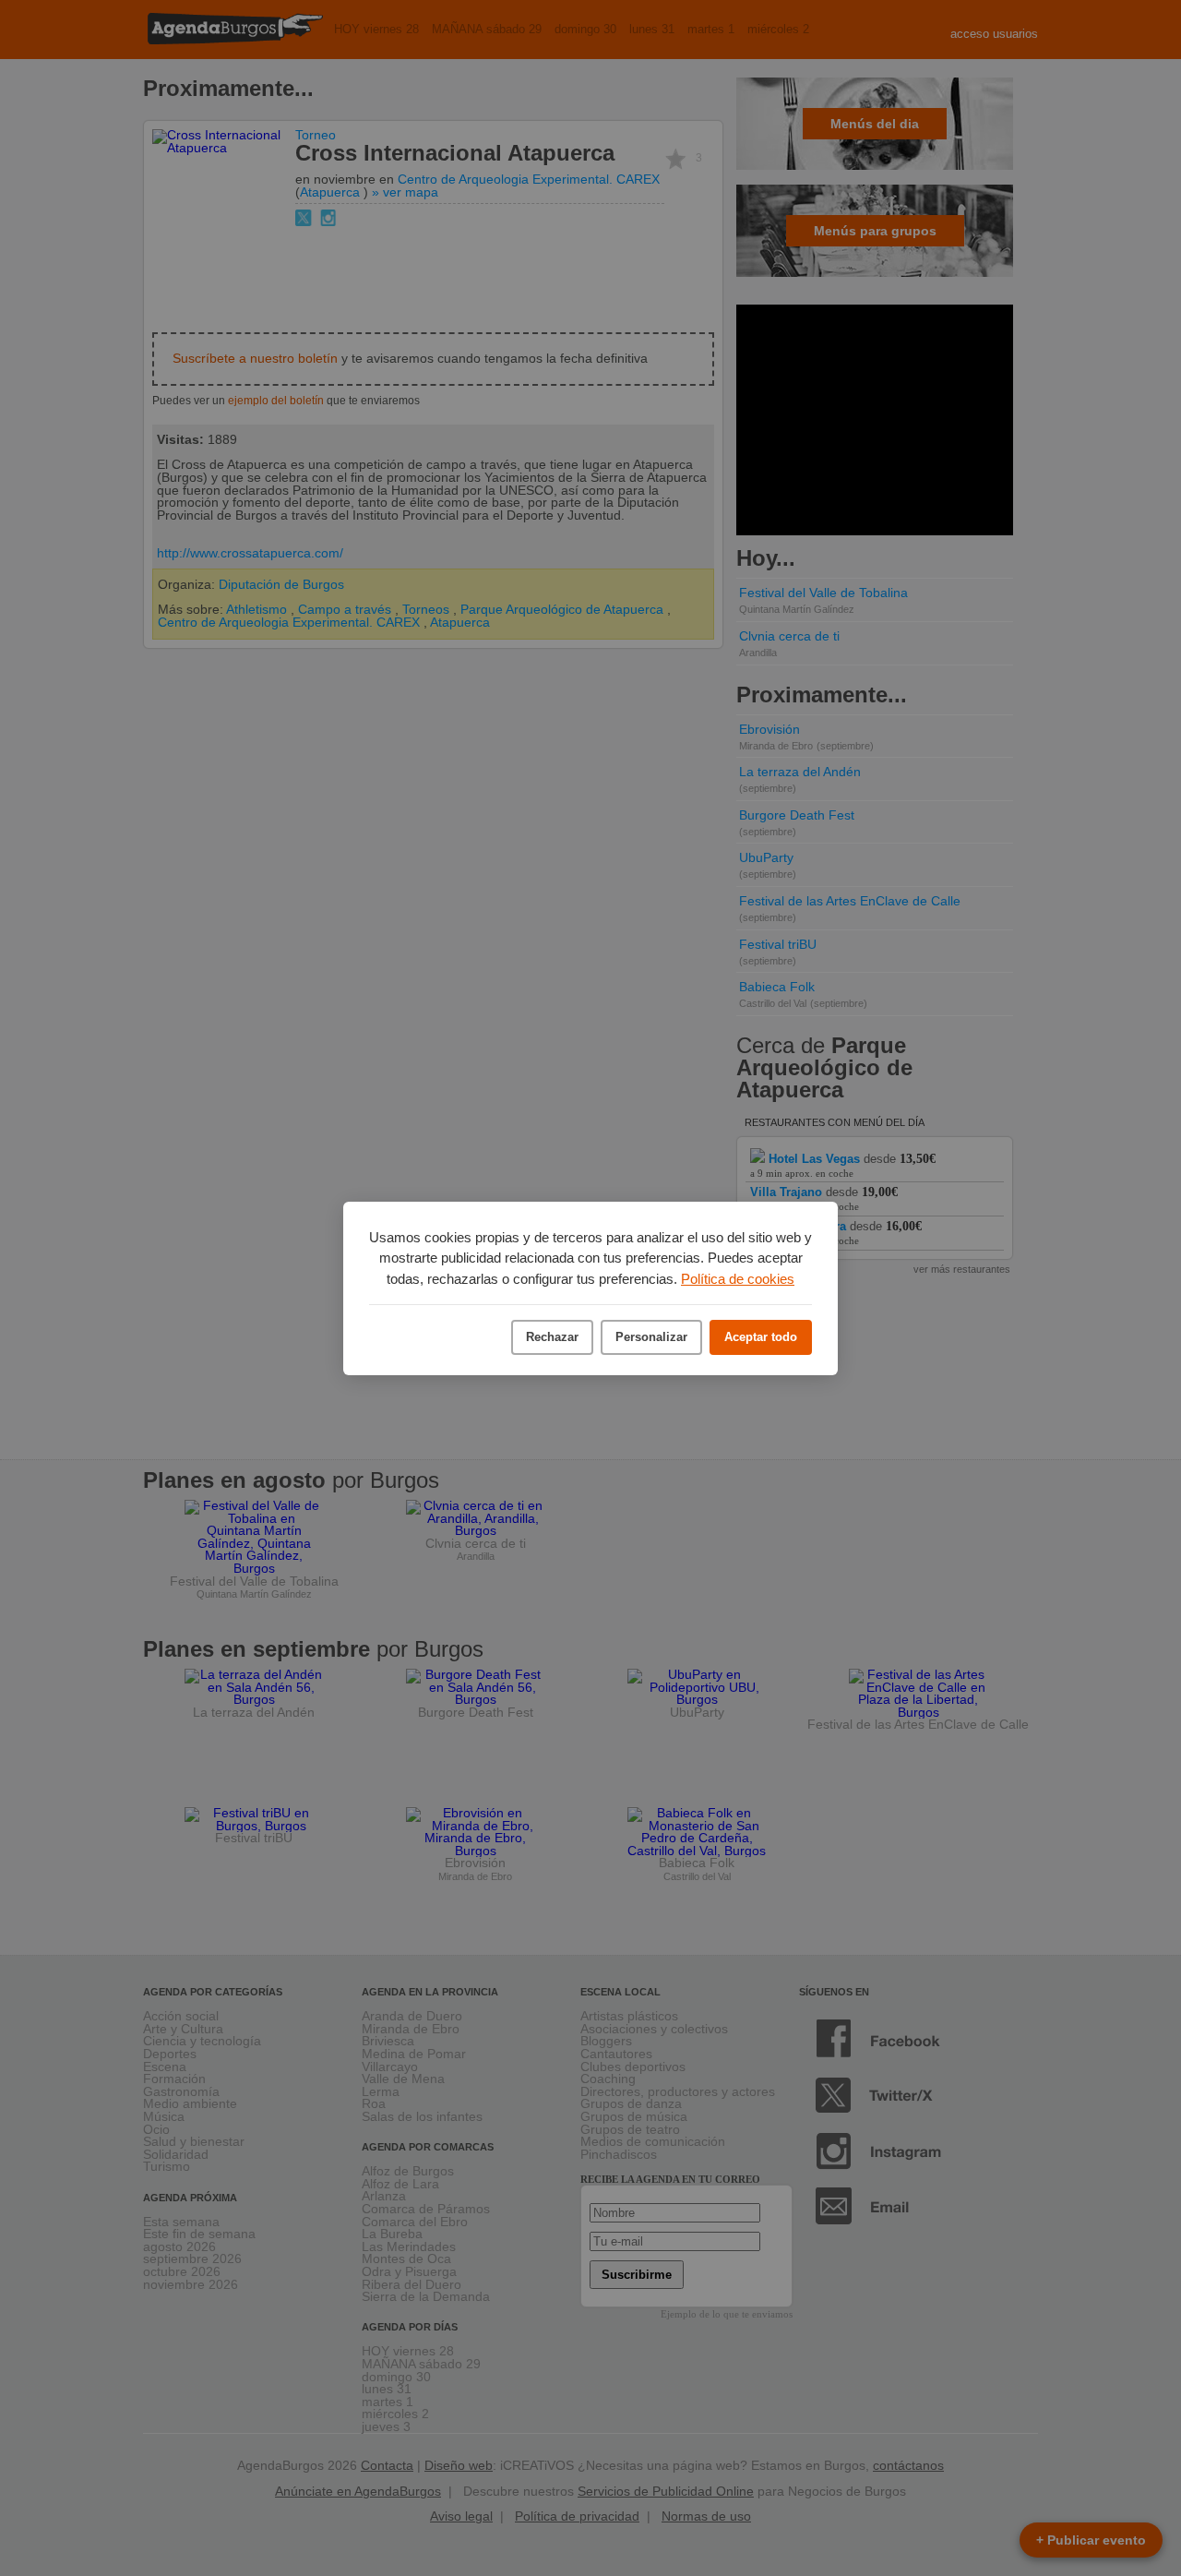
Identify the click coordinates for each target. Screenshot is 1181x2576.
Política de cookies (738, 1279)
